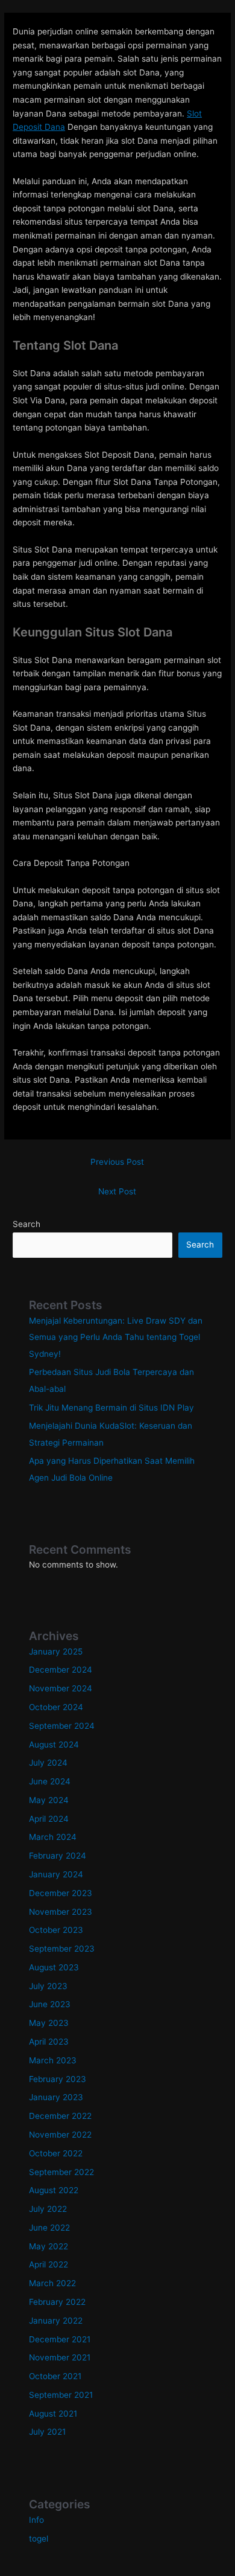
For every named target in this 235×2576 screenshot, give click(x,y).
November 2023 (61, 1912)
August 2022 (54, 2190)
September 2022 (61, 2172)
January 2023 (56, 2097)
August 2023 (54, 1967)
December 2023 (61, 1893)
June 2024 (50, 1781)
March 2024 (53, 1837)
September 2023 (62, 1949)
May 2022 (49, 2246)
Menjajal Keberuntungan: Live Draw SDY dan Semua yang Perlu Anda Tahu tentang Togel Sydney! (116, 1337)
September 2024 (62, 1726)
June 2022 (49, 2228)
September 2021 (61, 2395)
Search (27, 1224)
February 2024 (58, 1856)
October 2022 (56, 2153)
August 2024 (54, 1745)
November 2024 (61, 1688)
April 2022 (49, 2264)
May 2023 (49, 2023)
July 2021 (47, 2432)
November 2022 (60, 2135)
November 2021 (60, 2357)
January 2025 (56, 1652)
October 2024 (56, 1707)
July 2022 (48, 2209)
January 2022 (56, 2321)
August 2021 (53, 2414)
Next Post (117, 1191)
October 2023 (56, 1930)
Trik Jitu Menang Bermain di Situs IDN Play (111, 1408)
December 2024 (61, 1670)
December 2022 (60, 2116)
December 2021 (60, 2339)
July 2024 (48, 1763)
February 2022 (57, 2302)
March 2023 (53, 2060)
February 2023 (58, 2079)
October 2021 (55, 2376)
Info (36, 2520)
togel (39, 2539)
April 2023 (49, 2042)
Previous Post (117, 1162)
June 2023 (50, 2004)
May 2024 (49, 1800)
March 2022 (52, 2283)
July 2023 (48, 1986)
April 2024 (49, 1819)
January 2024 (56, 1874)
